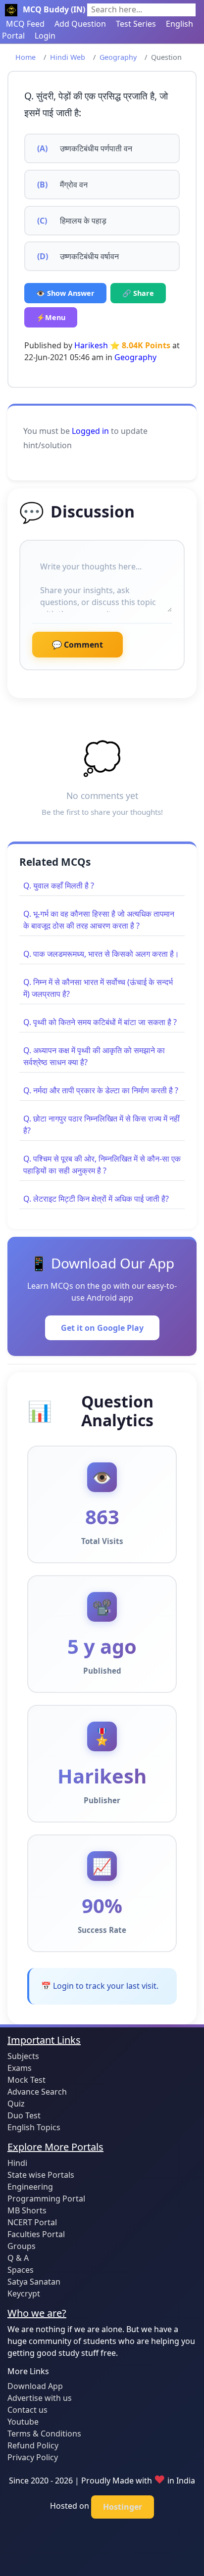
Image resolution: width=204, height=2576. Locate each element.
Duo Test (24, 2115)
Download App (35, 2386)
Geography (118, 57)
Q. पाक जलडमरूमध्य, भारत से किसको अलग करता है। (101, 954)
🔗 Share (138, 293)
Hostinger (123, 2507)
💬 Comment (77, 645)
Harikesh (91, 345)
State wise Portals (41, 2175)
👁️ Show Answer (65, 293)
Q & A (18, 2258)
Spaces (21, 2270)
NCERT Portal (32, 2222)
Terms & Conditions (44, 2434)
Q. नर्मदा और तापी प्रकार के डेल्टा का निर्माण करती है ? (101, 1090)
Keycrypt (24, 2294)
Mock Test (26, 2080)
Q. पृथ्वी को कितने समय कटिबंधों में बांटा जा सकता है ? (100, 1022)
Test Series (136, 24)
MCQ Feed (25, 24)
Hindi (17, 2163)
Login (45, 36)
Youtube (23, 2422)
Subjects (23, 2056)
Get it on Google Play (102, 1328)
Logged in (90, 431)
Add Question (80, 24)
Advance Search (37, 2092)
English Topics (34, 2127)
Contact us (27, 2410)
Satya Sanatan (34, 2282)
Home (25, 57)
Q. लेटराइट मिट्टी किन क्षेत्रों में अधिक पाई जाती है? (96, 1199)
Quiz (16, 2104)
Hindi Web (68, 57)
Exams (20, 2068)
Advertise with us (40, 2398)
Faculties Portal (36, 2234)
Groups (22, 2246)
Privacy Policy (33, 2457)
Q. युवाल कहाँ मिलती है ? (59, 886)
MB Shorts (27, 2210)
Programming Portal (46, 2199)
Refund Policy (33, 2445)
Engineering (30, 2187)
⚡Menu (51, 317)
